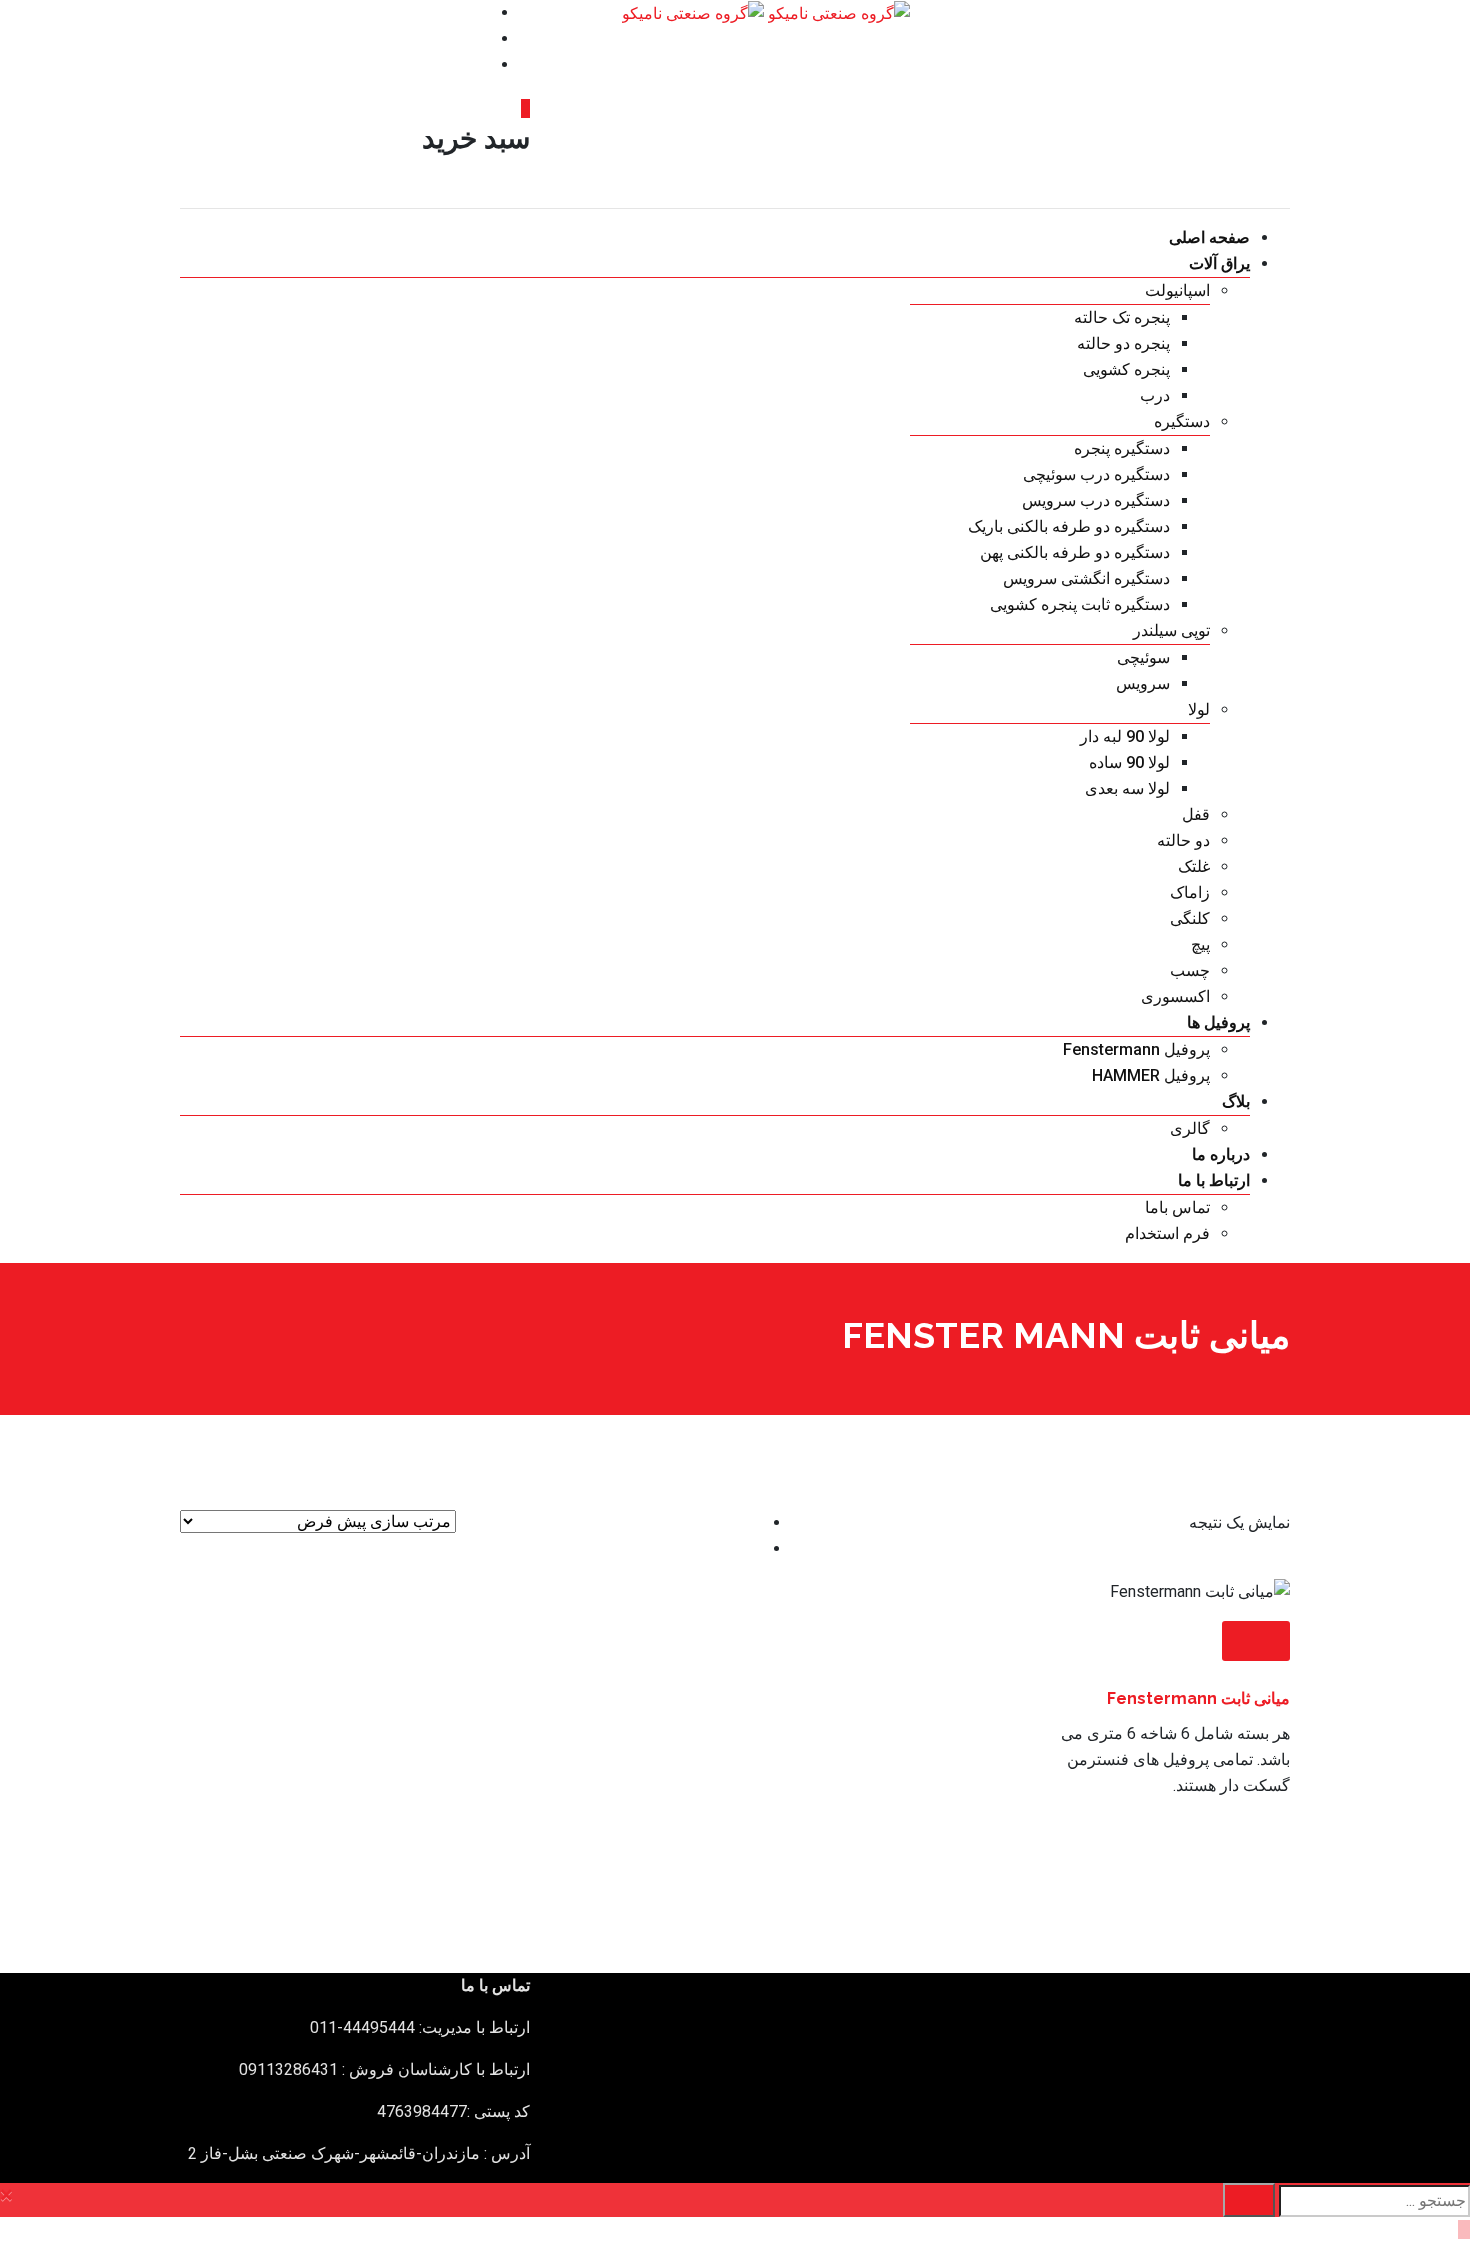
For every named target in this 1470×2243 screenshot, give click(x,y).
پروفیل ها (1218, 1022)
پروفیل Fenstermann (1136, 1049)
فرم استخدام (1167, 1233)
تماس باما (1177, 1207)
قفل (1196, 814)
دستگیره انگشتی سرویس (1086, 578)
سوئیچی (1143, 657)
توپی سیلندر (1171, 630)
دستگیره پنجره (1122, 448)
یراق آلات (1219, 263)
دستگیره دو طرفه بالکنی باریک (1069, 526)
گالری (1190, 1128)
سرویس (1143, 683)
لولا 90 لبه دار (1125, 736)
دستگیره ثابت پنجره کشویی (1080, 604)
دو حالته (1183, 840)
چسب (1190, 970)
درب (1155, 395)
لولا (1199, 709)
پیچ (1200, 944)
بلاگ (1236, 1101)
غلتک (1194, 866)
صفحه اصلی (1209, 237)
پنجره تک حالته (1122, 317)
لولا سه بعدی (1127, 788)
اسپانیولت (1177, 290)
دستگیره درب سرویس (1096, 500)
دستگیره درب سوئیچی (1096, 474)
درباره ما (1221, 1154)
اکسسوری (1175, 996)
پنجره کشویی (1126, 369)
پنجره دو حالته (1123, 343)
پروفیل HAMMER (1151, 1075)
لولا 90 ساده (1129, 762)
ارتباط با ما (1214, 1180)
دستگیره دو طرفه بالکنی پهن (1075, 552)
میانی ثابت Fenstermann (1198, 1698)
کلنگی (1190, 918)
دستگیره (1182, 421)
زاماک (1190, 892)
